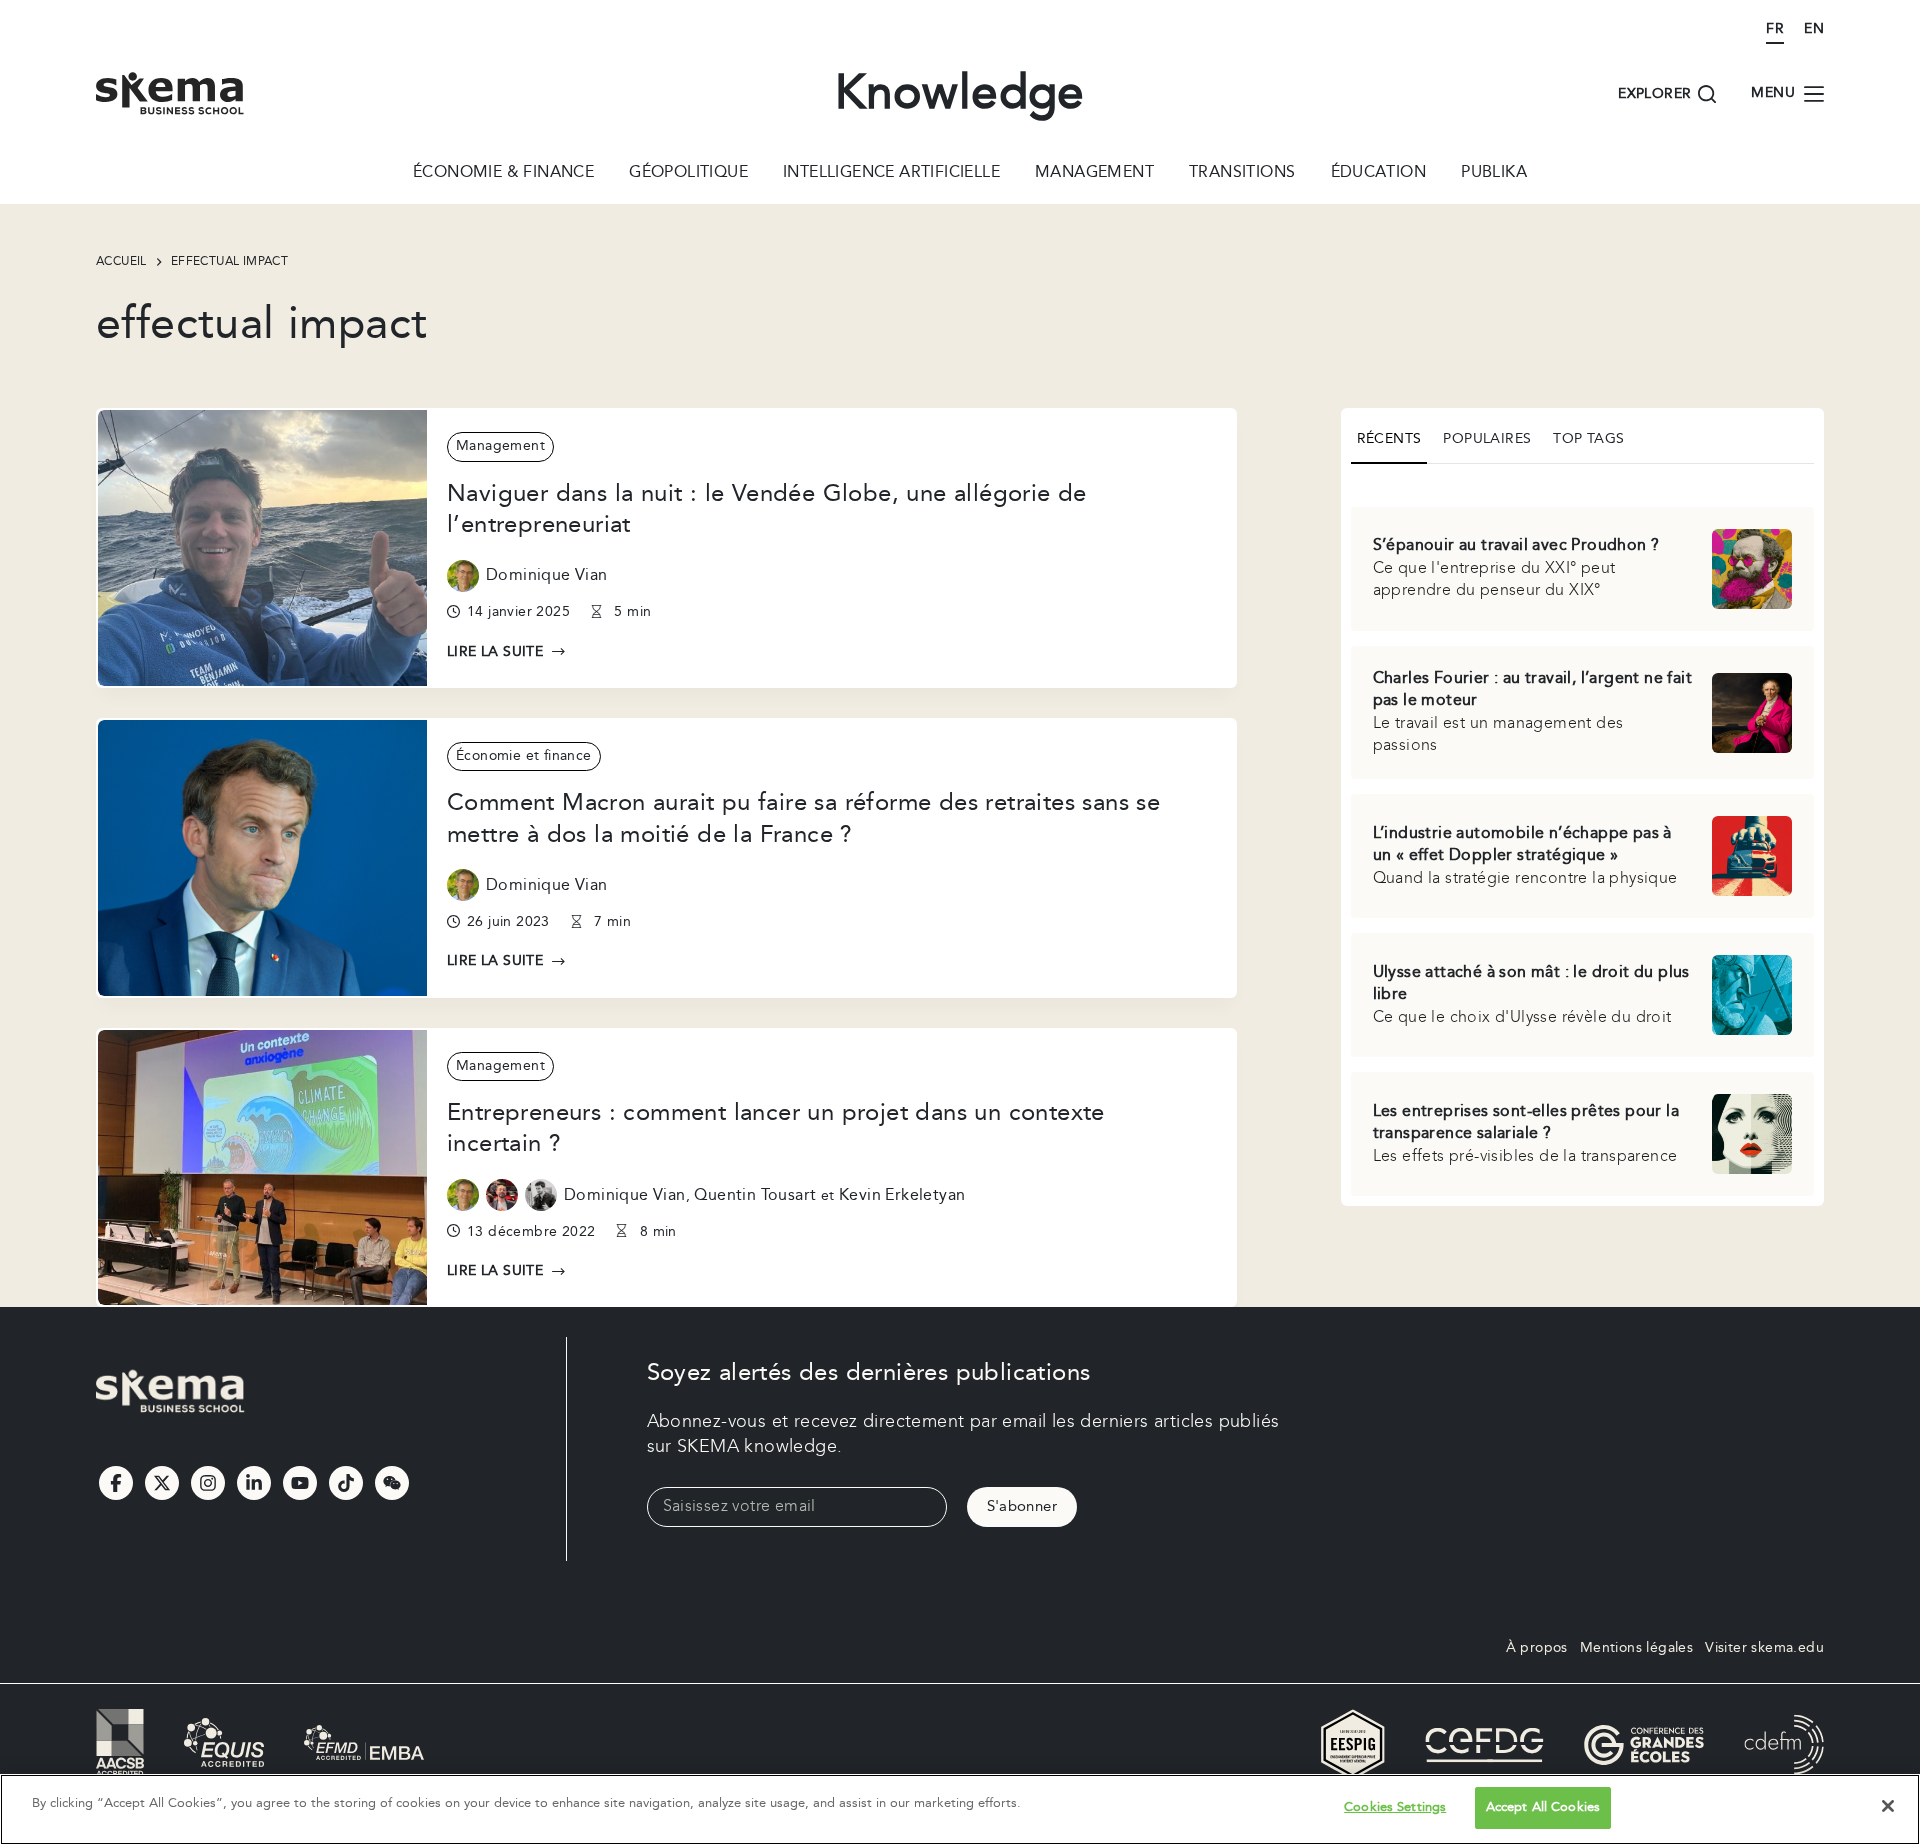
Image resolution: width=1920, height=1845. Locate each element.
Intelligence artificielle (891, 174)
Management (1094, 174)
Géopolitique (688, 174)
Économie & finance (503, 174)
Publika (1494, 174)
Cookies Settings (1395, 1807)
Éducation (1379, 174)
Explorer (1654, 94)
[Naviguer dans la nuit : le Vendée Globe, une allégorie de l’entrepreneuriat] (262, 548)
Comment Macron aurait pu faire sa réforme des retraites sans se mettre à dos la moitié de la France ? (803, 818)
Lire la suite (507, 653)
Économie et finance (524, 756)
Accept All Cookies (1543, 1807)
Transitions (1242, 174)
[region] (960, 1809)
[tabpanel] (1582, 838)
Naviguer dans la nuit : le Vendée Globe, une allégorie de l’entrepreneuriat (767, 509)
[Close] (1888, 1806)
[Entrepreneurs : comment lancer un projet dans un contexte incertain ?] (262, 1168)
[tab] (1389, 441)
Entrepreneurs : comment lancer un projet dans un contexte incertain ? (776, 1128)
